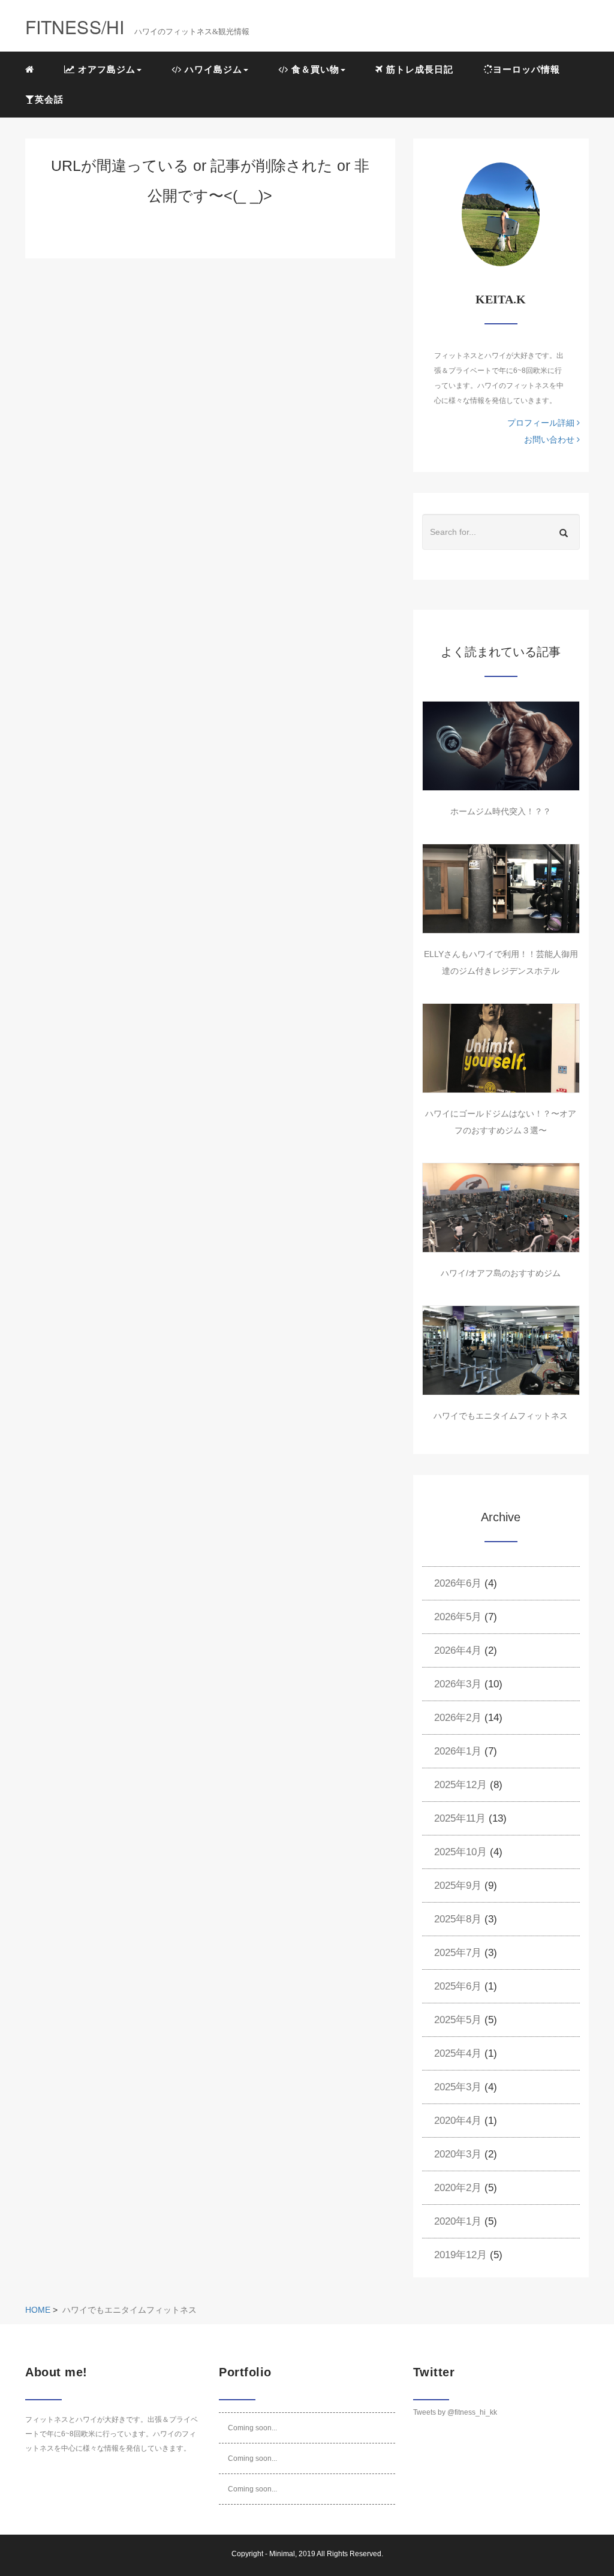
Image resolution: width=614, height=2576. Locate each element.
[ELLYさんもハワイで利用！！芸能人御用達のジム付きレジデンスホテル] (501, 889)
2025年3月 (458, 2087)
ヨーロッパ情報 (526, 69)
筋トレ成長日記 (418, 69)
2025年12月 (460, 1785)
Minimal (282, 2554)
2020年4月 (458, 2121)
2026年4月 (458, 1650)
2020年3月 (458, 2154)
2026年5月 (458, 1617)
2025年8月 (458, 1919)
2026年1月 (458, 1751)
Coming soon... (252, 2428)
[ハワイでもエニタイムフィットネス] (501, 1350)
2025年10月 (460, 1852)
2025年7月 (458, 1953)
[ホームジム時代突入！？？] (501, 746)
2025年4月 (458, 2053)
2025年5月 (458, 2020)
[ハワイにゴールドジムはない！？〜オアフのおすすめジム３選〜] (501, 1048)
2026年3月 (458, 1684)
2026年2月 (458, 1718)
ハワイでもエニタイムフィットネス (501, 1416)
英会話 (49, 99)
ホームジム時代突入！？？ (501, 811)
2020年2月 (458, 2188)
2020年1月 (458, 2221)
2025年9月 (458, 1886)
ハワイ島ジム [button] (212, 69)
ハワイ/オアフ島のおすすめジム (501, 1273)
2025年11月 (460, 1818)
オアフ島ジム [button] (105, 69)
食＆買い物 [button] (314, 69)
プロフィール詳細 (542, 423)
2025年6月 (458, 1986)
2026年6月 (458, 1583)
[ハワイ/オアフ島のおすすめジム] (501, 1208)
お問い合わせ (550, 440)
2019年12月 (460, 2255)
